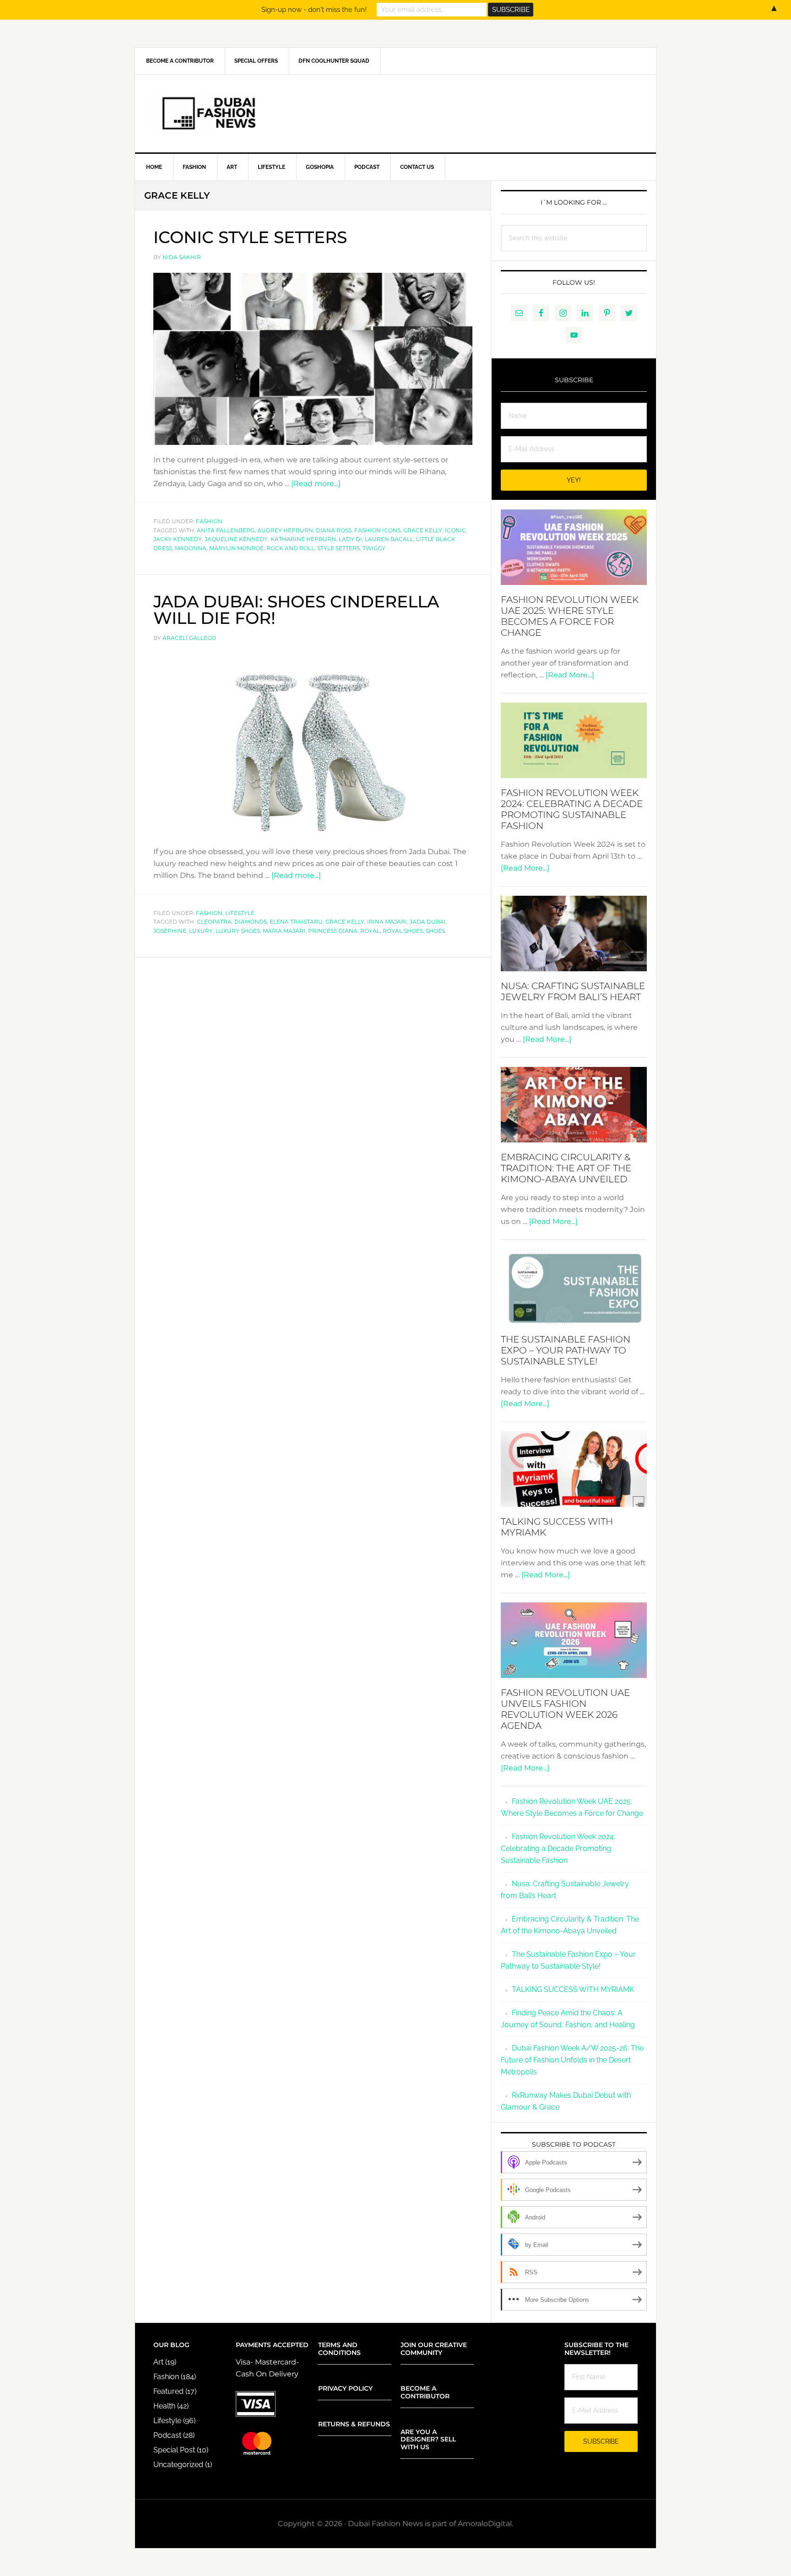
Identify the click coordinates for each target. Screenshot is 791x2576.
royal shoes (403, 931)
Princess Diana (333, 931)
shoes (435, 931)
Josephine (170, 931)
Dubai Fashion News (395, 114)
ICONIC (455, 530)
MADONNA (191, 548)
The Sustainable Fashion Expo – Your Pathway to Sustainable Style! (566, 1350)
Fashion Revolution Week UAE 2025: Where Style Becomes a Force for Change (570, 616)
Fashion (209, 521)
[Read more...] (316, 484)
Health (164, 2406)
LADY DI (350, 539)
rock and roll (290, 548)
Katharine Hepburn (303, 539)
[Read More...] (570, 675)
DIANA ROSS (334, 530)
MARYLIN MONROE (236, 548)
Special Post (174, 2450)
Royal (370, 931)
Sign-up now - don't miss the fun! (314, 10)
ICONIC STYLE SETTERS (250, 237)
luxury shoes (238, 931)
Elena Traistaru (296, 922)
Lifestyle (240, 913)
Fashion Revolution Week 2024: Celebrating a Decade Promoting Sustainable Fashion (572, 809)
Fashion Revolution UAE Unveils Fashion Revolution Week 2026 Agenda (565, 1709)
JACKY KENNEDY (178, 539)
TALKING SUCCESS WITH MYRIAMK (573, 1989)
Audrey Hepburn (285, 530)
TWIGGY (374, 548)
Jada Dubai (428, 922)
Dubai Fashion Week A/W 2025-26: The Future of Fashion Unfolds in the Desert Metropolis (572, 2060)
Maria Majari (284, 931)
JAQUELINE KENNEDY (236, 539)
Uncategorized (178, 2465)
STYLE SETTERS (339, 548)
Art (158, 2362)
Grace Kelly (423, 530)
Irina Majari (387, 922)
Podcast (167, 2435)
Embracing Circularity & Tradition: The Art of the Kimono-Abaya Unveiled (566, 1168)
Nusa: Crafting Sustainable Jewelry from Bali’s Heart (573, 991)
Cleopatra (214, 922)
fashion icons (377, 530)
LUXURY (201, 931)
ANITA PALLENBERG (226, 530)
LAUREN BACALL (389, 539)
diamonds (251, 922)
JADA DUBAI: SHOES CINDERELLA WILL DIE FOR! (296, 610)
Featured (168, 2391)
